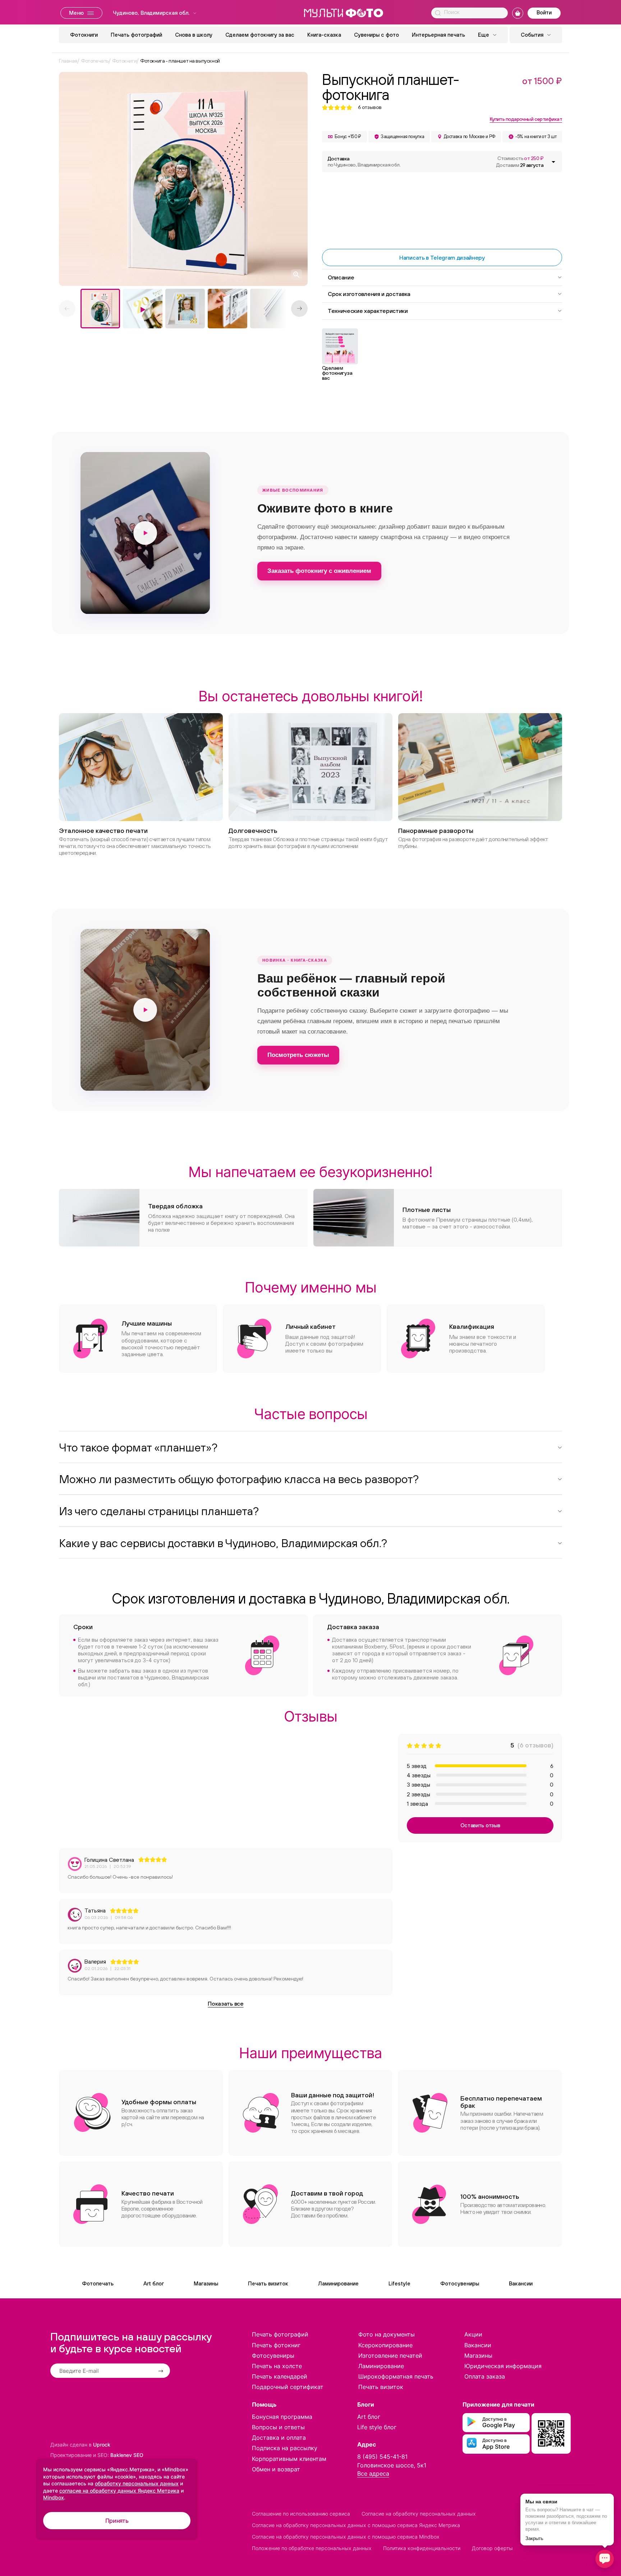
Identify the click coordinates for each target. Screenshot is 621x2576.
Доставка (364, 162)
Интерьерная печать (438, 35)
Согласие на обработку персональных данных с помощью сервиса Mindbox (346, 2537)
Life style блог (377, 2427)
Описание (341, 277)
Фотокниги (84, 35)
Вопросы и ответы (278, 2427)
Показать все (226, 2003)
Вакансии (521, 2283)
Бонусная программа (282, 2417)
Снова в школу (194, 35)
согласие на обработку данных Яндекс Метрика (119, 2491)
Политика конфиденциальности (422, 2548)
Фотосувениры (460, 2283)
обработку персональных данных (137, 2483)
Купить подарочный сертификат (526, 119)
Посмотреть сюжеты (298, 1055)
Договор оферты (492, 2548)
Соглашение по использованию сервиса (301, 2514)
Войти (544, 12)
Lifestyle (399, 2283)
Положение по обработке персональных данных (312, 2548)
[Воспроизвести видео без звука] (145, 533)
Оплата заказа (485, 2376)
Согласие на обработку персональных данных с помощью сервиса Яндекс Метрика (356, 2525)
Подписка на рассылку (285, 2448)
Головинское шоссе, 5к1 (392, 2465)
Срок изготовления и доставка (369, 294)
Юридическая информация (503, 2366)
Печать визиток (268, 2283)
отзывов (370, 107)
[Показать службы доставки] (553, 162)
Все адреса (373, 2474)
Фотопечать (98, 2283)
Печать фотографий (136, 35)
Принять (117, 2521)
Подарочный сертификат (288, 2387)
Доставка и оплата (279, 2438)
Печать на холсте (277, 2366)
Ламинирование (338, 2283)
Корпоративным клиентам (289, 2459)
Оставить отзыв (480, 1825)
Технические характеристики (368, 311)
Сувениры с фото (376, 35)
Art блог (154, 2283)
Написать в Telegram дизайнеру (442, 257)
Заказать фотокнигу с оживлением (319, 571)
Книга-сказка (324, 35)
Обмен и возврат (276, 2469)
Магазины (206, 2283)
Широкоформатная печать (396, 2376)
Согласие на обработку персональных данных (419, 2514)
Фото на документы (387, 2334)
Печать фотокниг (276, 2345)
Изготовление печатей (390, 2356)
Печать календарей (280, 2376)
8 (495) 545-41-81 (382, 2457)
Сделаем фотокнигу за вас (260, 35)
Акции (473, 2334)
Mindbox (54, 2497)
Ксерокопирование (385, 2345)
